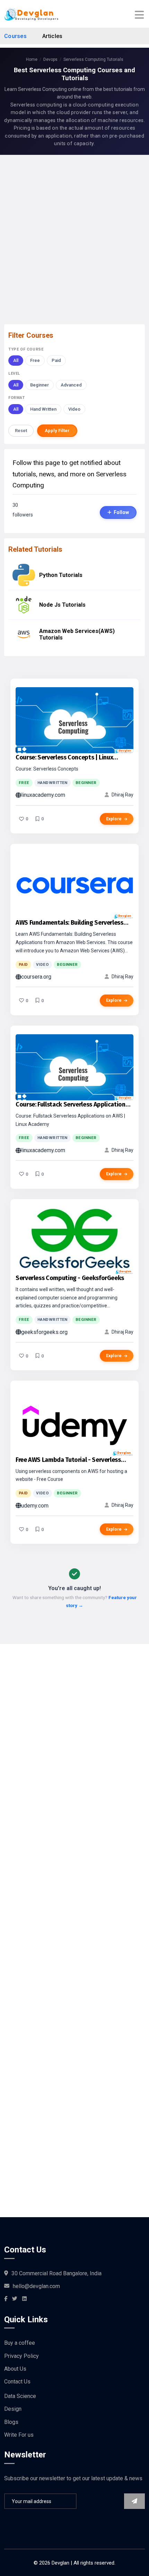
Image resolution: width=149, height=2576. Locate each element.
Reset (21, 431)
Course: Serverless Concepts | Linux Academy (64, 758)
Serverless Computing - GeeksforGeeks (70, 1278)
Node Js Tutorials (62, 605)
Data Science (20, 2396)
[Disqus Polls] (74, 1730)
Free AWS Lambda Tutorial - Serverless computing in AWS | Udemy (68, 1460)
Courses (15, 36)
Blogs (11, 2422)
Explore (114, 819)
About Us (15, 2369)
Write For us (19, 2435)
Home (32, 59)
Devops (50, 59)
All (16, 360)
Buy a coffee (20, 2343)
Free (35, 360)
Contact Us (17, 2382)
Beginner (40, 385)
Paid (56, 360)
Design (13, 2409)
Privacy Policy (21, 2356)
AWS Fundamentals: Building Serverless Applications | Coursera (69, 923)
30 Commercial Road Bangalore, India (56, 2273)
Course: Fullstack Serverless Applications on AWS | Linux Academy (72, 1105)
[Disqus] (74, 1913)
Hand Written (43, 409)
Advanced (71, 385)
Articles (52, 36)
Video (74, 409)
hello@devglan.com (36, 2286)
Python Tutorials (61, 575)
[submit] (134, 2501)
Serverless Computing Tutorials (93, 59)
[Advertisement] (74, 234)
